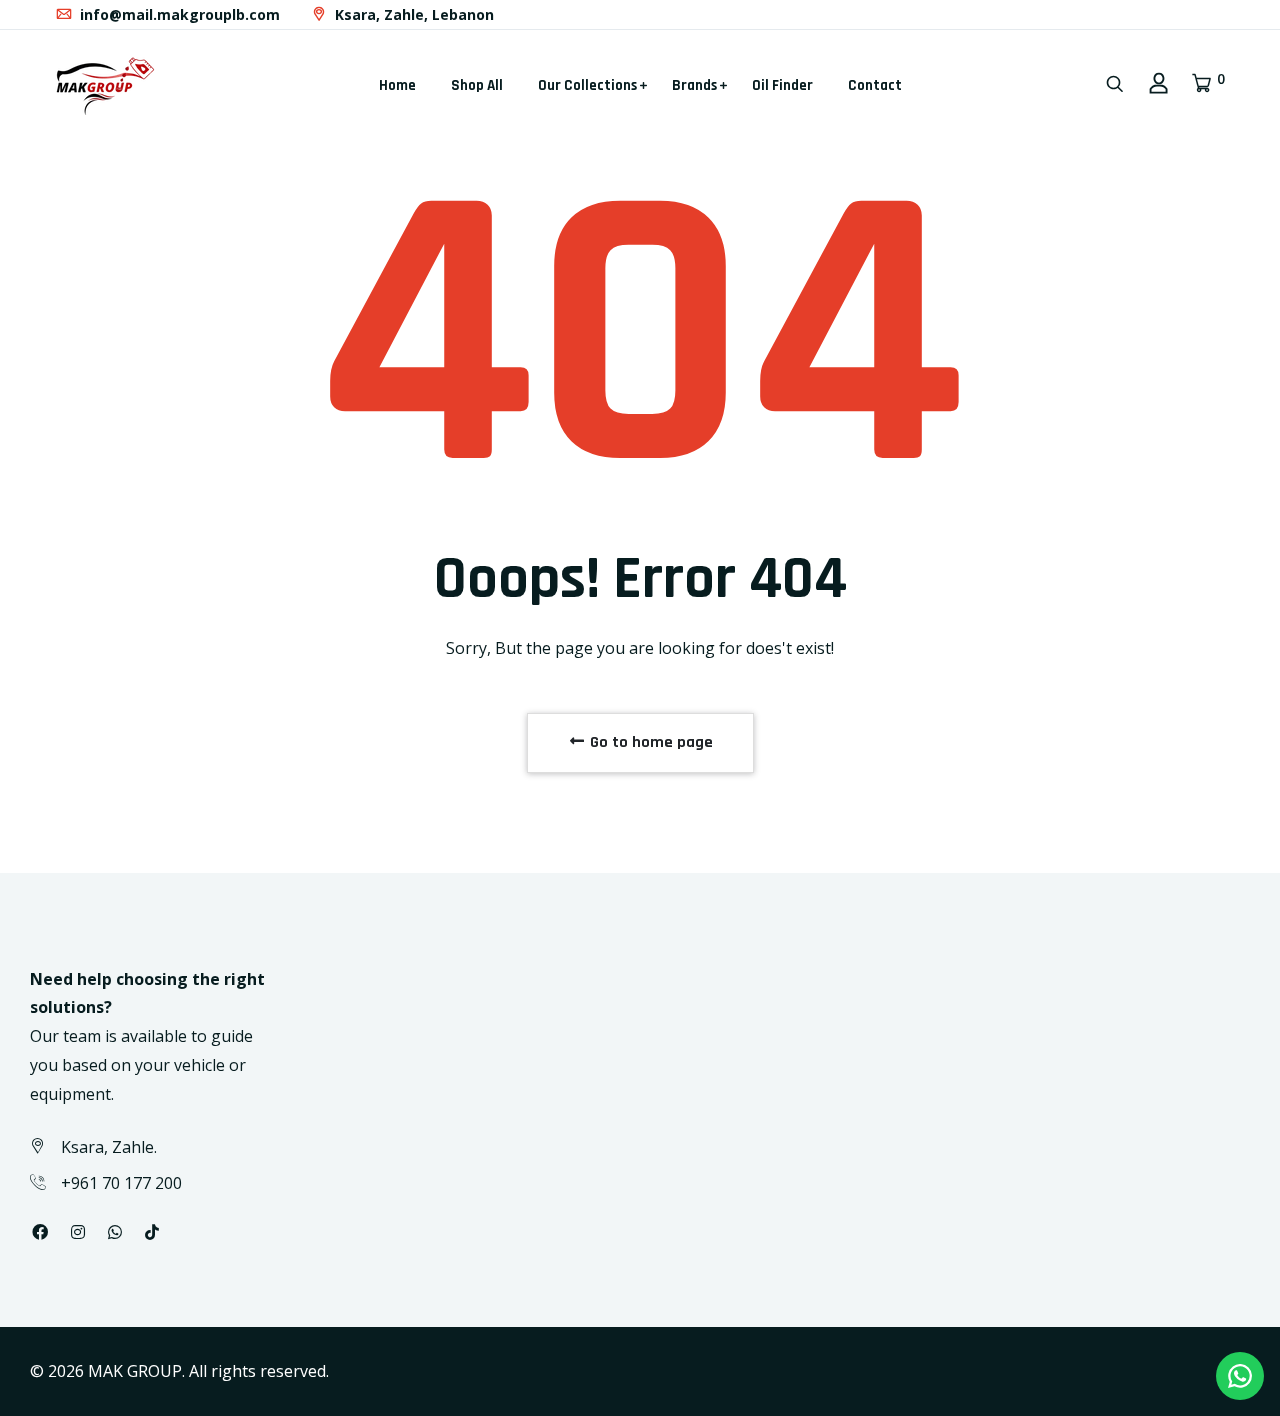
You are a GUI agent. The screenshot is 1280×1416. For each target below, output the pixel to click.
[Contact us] (1240, 1376)
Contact (875, 85)
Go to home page (649, 742)
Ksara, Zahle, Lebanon (412, 14)
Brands (694, 85)
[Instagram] (78, 1232)
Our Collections (587, 85)
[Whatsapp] (115, 1232)
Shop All (477, 85)
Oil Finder (782, 85)
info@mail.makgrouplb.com (178, 14)
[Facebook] (40, 1232)
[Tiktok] (152, 1232)
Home (397, 85)
